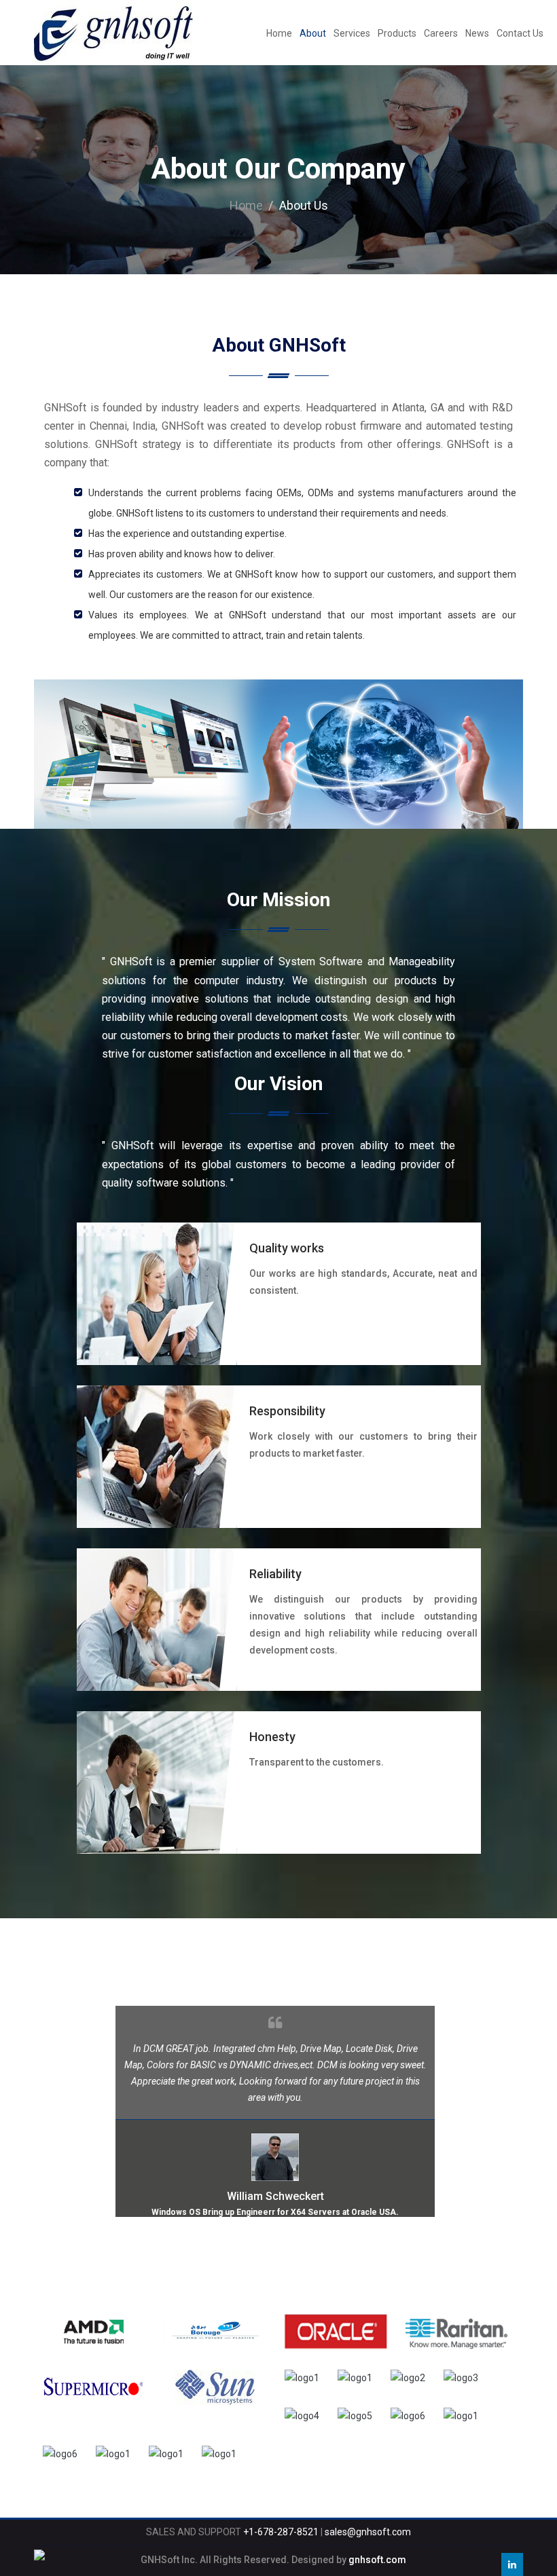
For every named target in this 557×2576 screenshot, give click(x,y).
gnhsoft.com (377, 2560)
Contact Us (520, 33)
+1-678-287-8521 (281, 2532)
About (313, 33)
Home (279, 33)
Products (397, 33)
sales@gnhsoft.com (368, 2532)
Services (352, 33)
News (477, 33)
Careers (441, 33)
